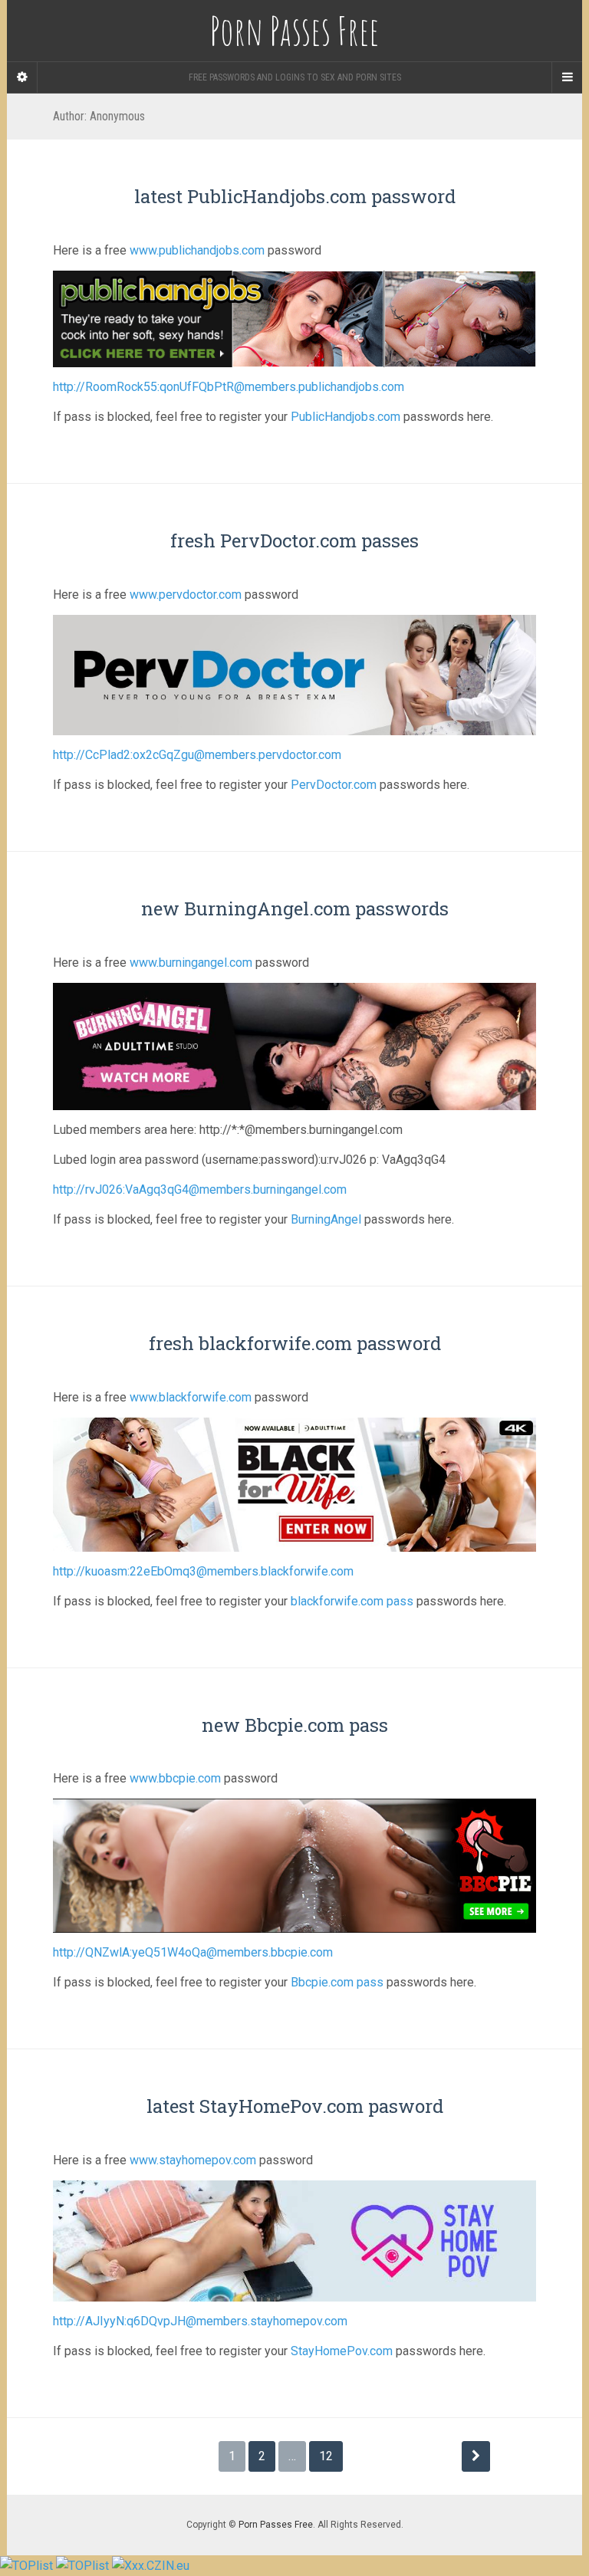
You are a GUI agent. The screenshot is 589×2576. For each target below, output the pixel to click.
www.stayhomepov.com (193, 2160)
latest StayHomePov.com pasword (295, 2106)
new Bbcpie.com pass (295, 1725)
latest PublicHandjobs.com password (295, 196)
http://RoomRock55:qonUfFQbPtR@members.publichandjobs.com (229, 387)
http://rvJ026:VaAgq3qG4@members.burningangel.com (200, 1189)
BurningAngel (326, 1219)
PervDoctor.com (334, 785)
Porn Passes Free (276, 2525)
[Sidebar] (22, 77)
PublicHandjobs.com (346, 417)
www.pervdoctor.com (186, 595)
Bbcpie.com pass (337, 1982)
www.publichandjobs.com (197, 250)
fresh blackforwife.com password (295, 1343)
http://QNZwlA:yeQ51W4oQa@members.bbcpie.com (193, 1952)
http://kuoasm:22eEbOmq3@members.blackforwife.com (203, 1571)
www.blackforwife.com (191, 1397)
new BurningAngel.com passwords (295, 909)
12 (326, 2456)
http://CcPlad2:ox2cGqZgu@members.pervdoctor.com (197, 755)
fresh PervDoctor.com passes (294, 540)
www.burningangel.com (191, 963)
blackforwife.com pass (352, 1601)
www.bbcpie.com (175, 1778)
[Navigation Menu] (567, 77)
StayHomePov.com (342, 2351)
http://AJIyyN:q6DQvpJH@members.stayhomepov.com (200, 2321)
